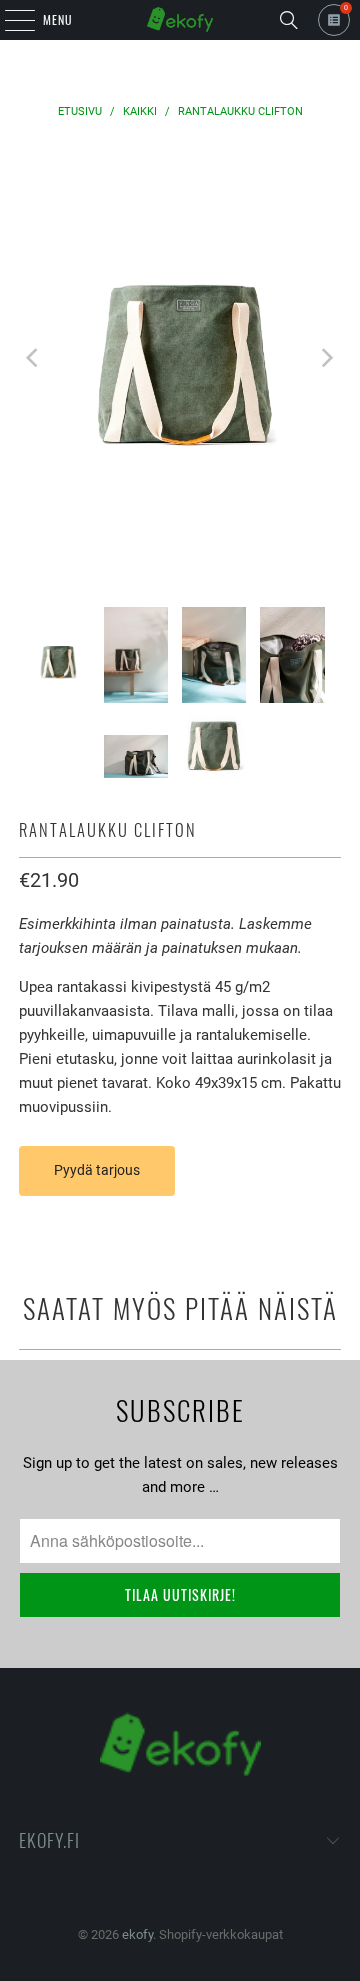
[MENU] (9, 20)
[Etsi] (289, 20)
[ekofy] (180, 20)
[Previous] (34, 358)
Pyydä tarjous (97, 1170)
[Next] (326, 358)
